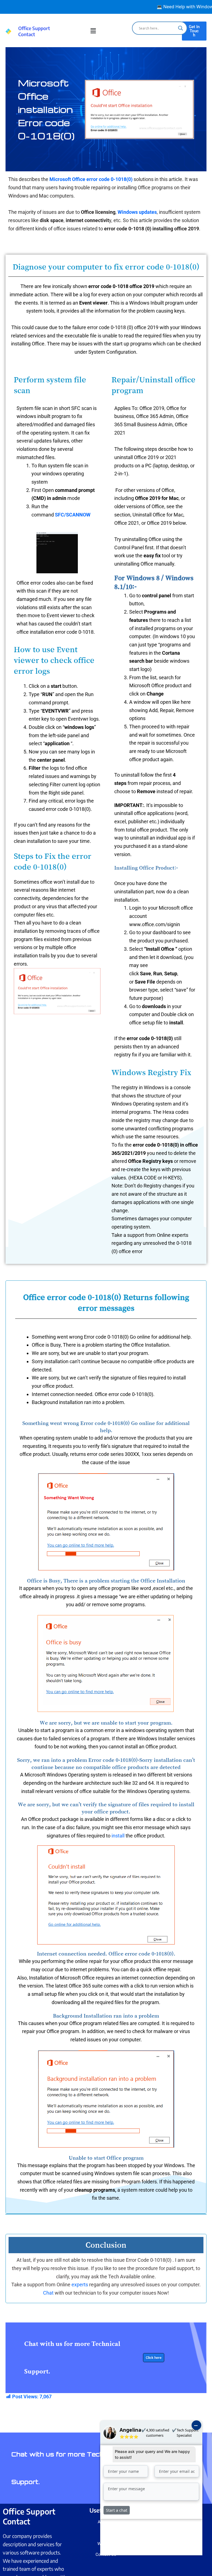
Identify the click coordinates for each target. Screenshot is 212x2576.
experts (80, 2285)
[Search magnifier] (181, 28)
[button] (93, 31)
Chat (49, 2293)
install (118, 1836)
